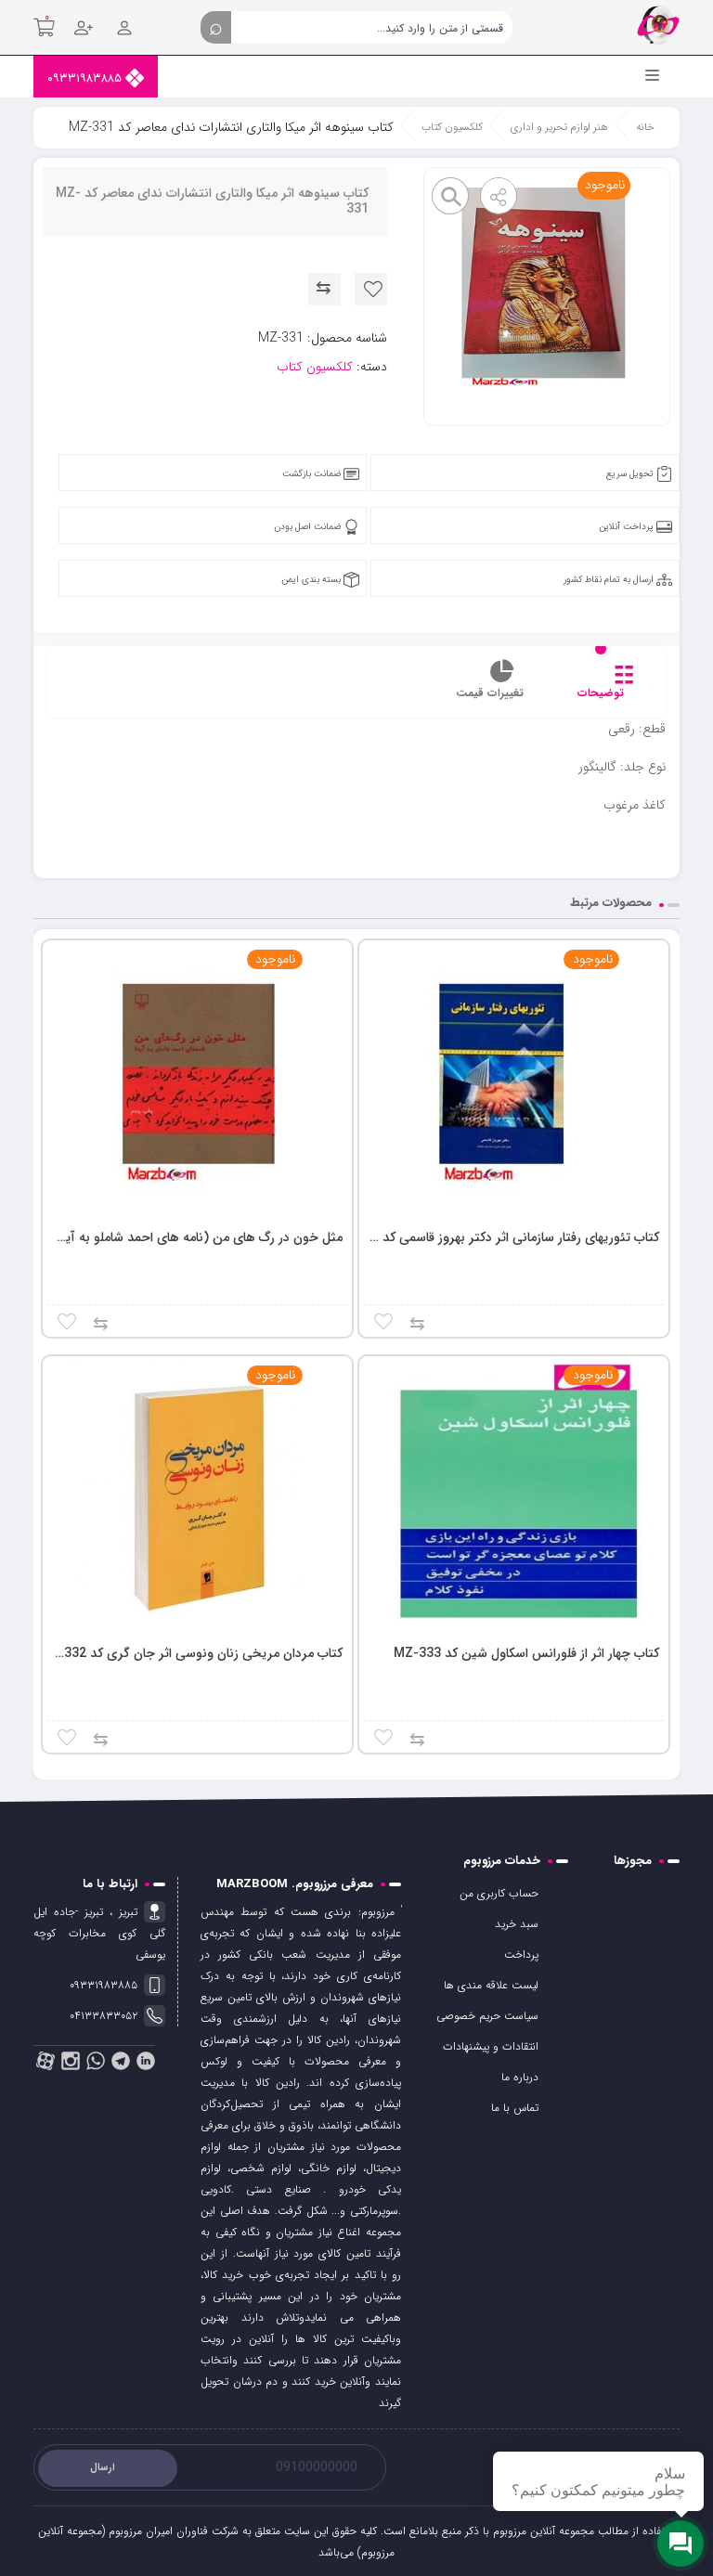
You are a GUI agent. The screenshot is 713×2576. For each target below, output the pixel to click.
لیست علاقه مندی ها (491, 1985)
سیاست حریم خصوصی (487, 2016)
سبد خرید (517, 1924)
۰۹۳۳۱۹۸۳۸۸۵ (86, 78)
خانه (645, 127)
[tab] (601, 688)
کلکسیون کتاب (452, 127)
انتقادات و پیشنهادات (491, 2046)
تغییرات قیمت (490, 693)
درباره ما (520, 2077)
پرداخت (521, 1955)
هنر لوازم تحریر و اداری (559, 127)
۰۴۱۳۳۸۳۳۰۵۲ (104, 2016)
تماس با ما (515, 2108)
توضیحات (601, 693)
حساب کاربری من (499, 1893)
